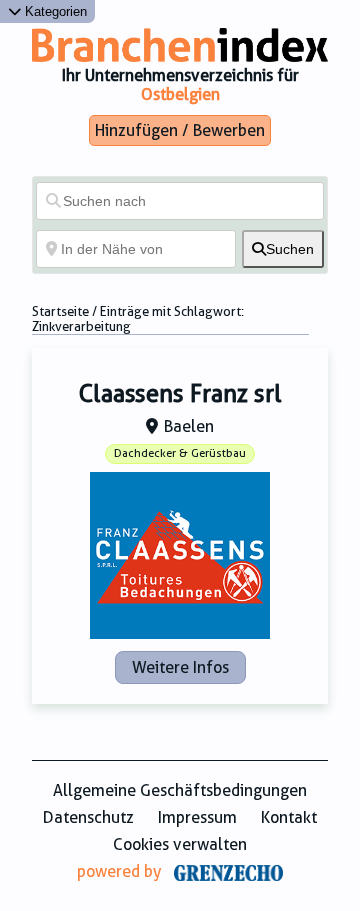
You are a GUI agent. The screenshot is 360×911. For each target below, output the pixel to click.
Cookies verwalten (180, 844)
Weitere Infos (180, 667)
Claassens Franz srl (180, 394)
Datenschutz (88, 817)
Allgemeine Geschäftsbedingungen (180, 790)
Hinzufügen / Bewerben (180, 130)
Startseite (60, 311)
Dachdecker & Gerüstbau (180, 453)
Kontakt (289, 817)
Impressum (197, 817)
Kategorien (54, 11)
